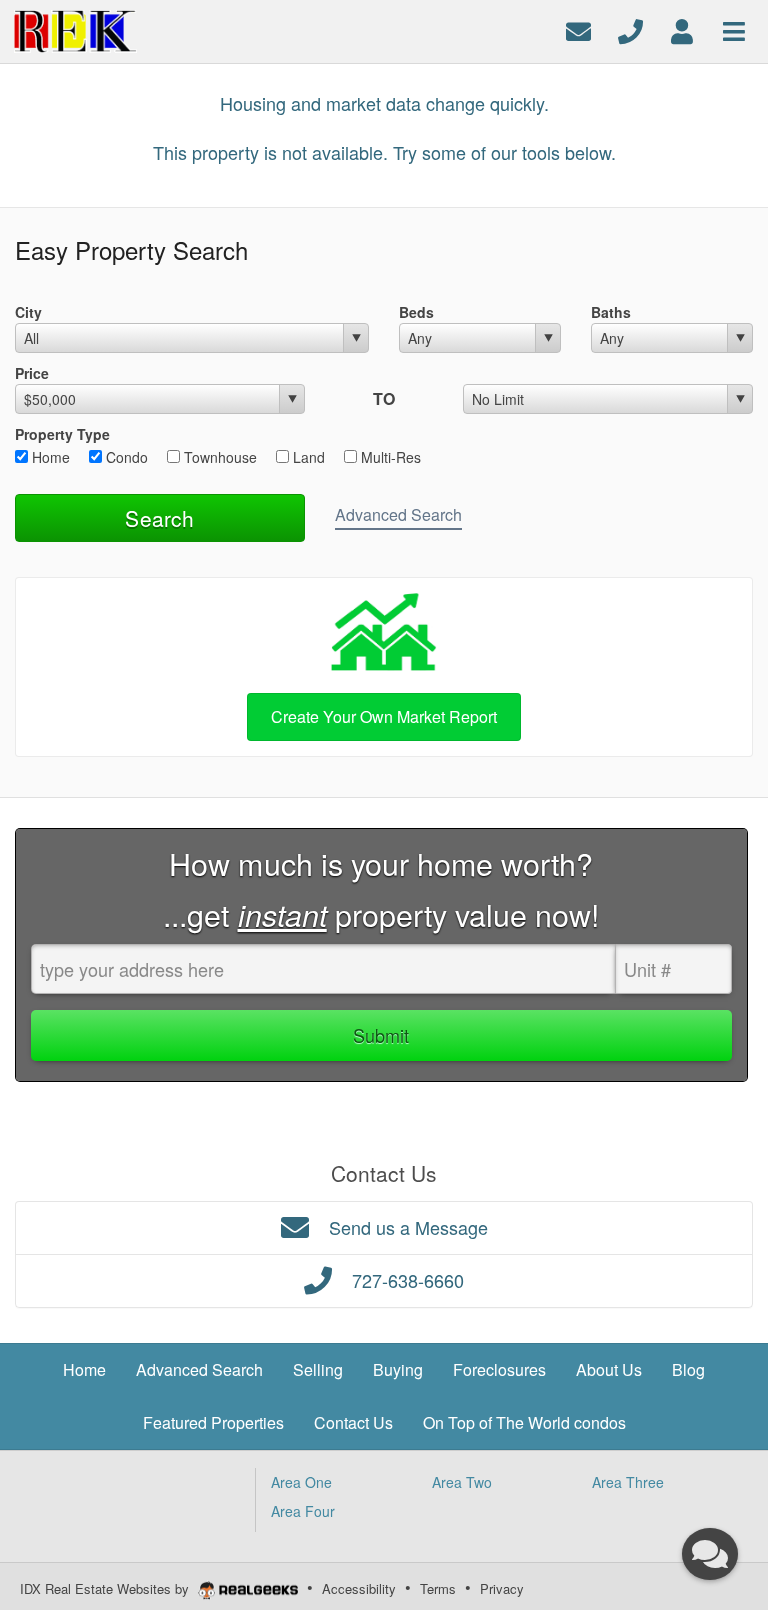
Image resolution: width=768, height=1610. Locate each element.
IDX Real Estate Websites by (106, 1588)
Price (32, 373)
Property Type (62, 434)
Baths (611, 312)
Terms (438, 1588)
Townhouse (218, 457)
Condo (125, 457)
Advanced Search (398, 514)
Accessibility (359, 1588)
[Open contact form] (578, 29)
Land (307, 457)
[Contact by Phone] (630, 29)
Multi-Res (389, 457)
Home (49, 457)
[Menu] (734, 29)
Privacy (502, 1588)
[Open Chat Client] (710, 1554)
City (28, 312)
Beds (416, 312)
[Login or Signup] (682, 29)
